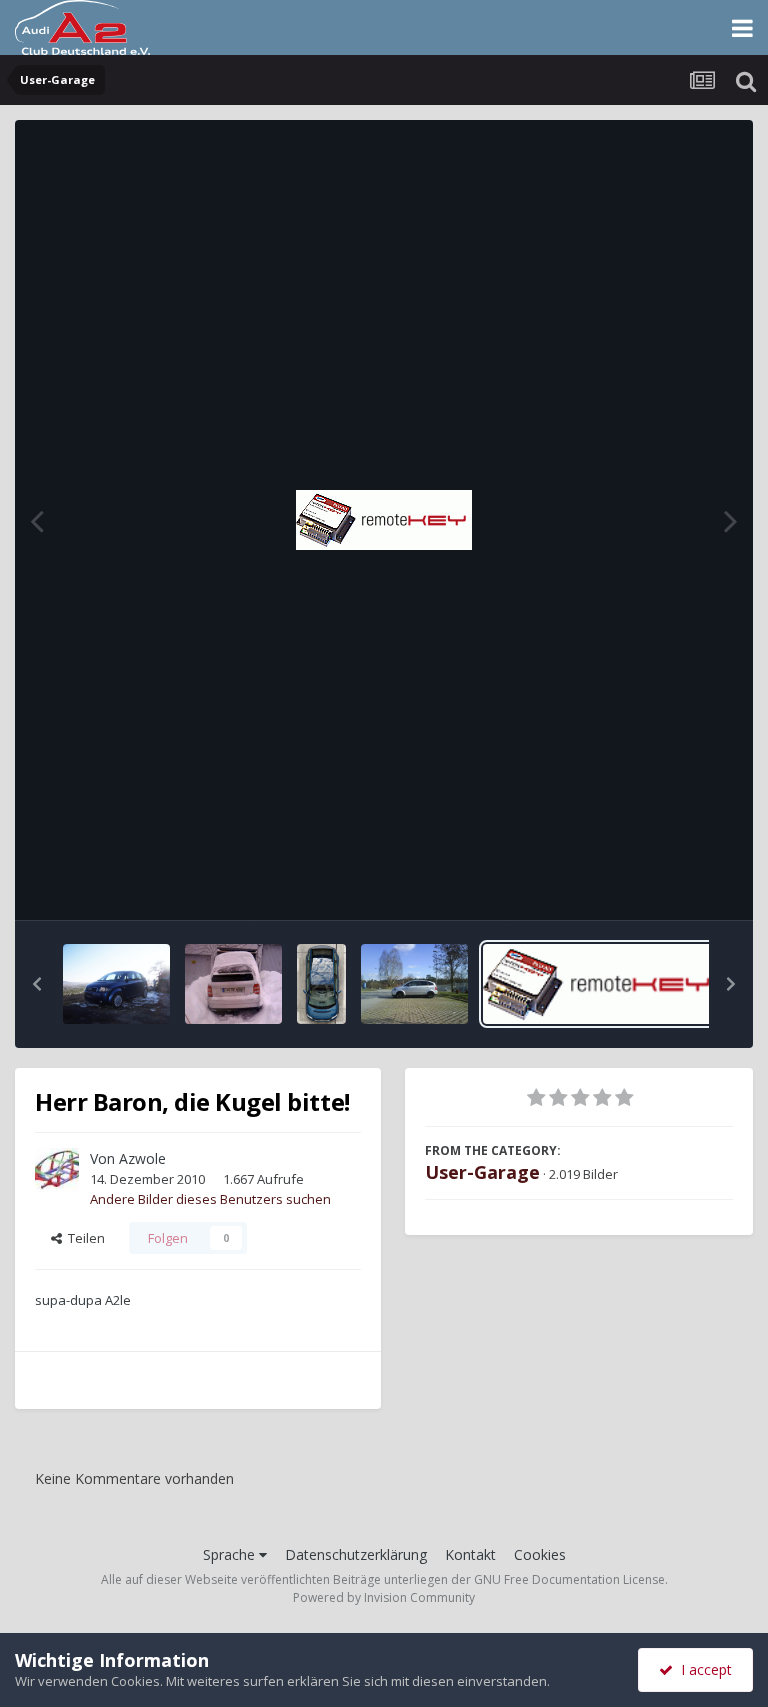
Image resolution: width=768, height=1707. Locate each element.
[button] (37, 984)
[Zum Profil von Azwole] (57, 1170)
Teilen (83, 1238)
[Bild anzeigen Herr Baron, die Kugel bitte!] (600, 984)
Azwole (142, 1158)
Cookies (540, 1554)
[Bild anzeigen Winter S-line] (414, 984)
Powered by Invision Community (384, 1597)
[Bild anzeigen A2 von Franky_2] (116, 984)
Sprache (231, 1554)
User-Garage (482, 1172)
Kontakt (470, 1554)
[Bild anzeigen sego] (234, 984)
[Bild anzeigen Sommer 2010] (321, 984)
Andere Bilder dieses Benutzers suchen (210, 1199)
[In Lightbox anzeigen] (384, 520)
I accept (702, 1669)
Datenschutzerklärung (356, 1554)
